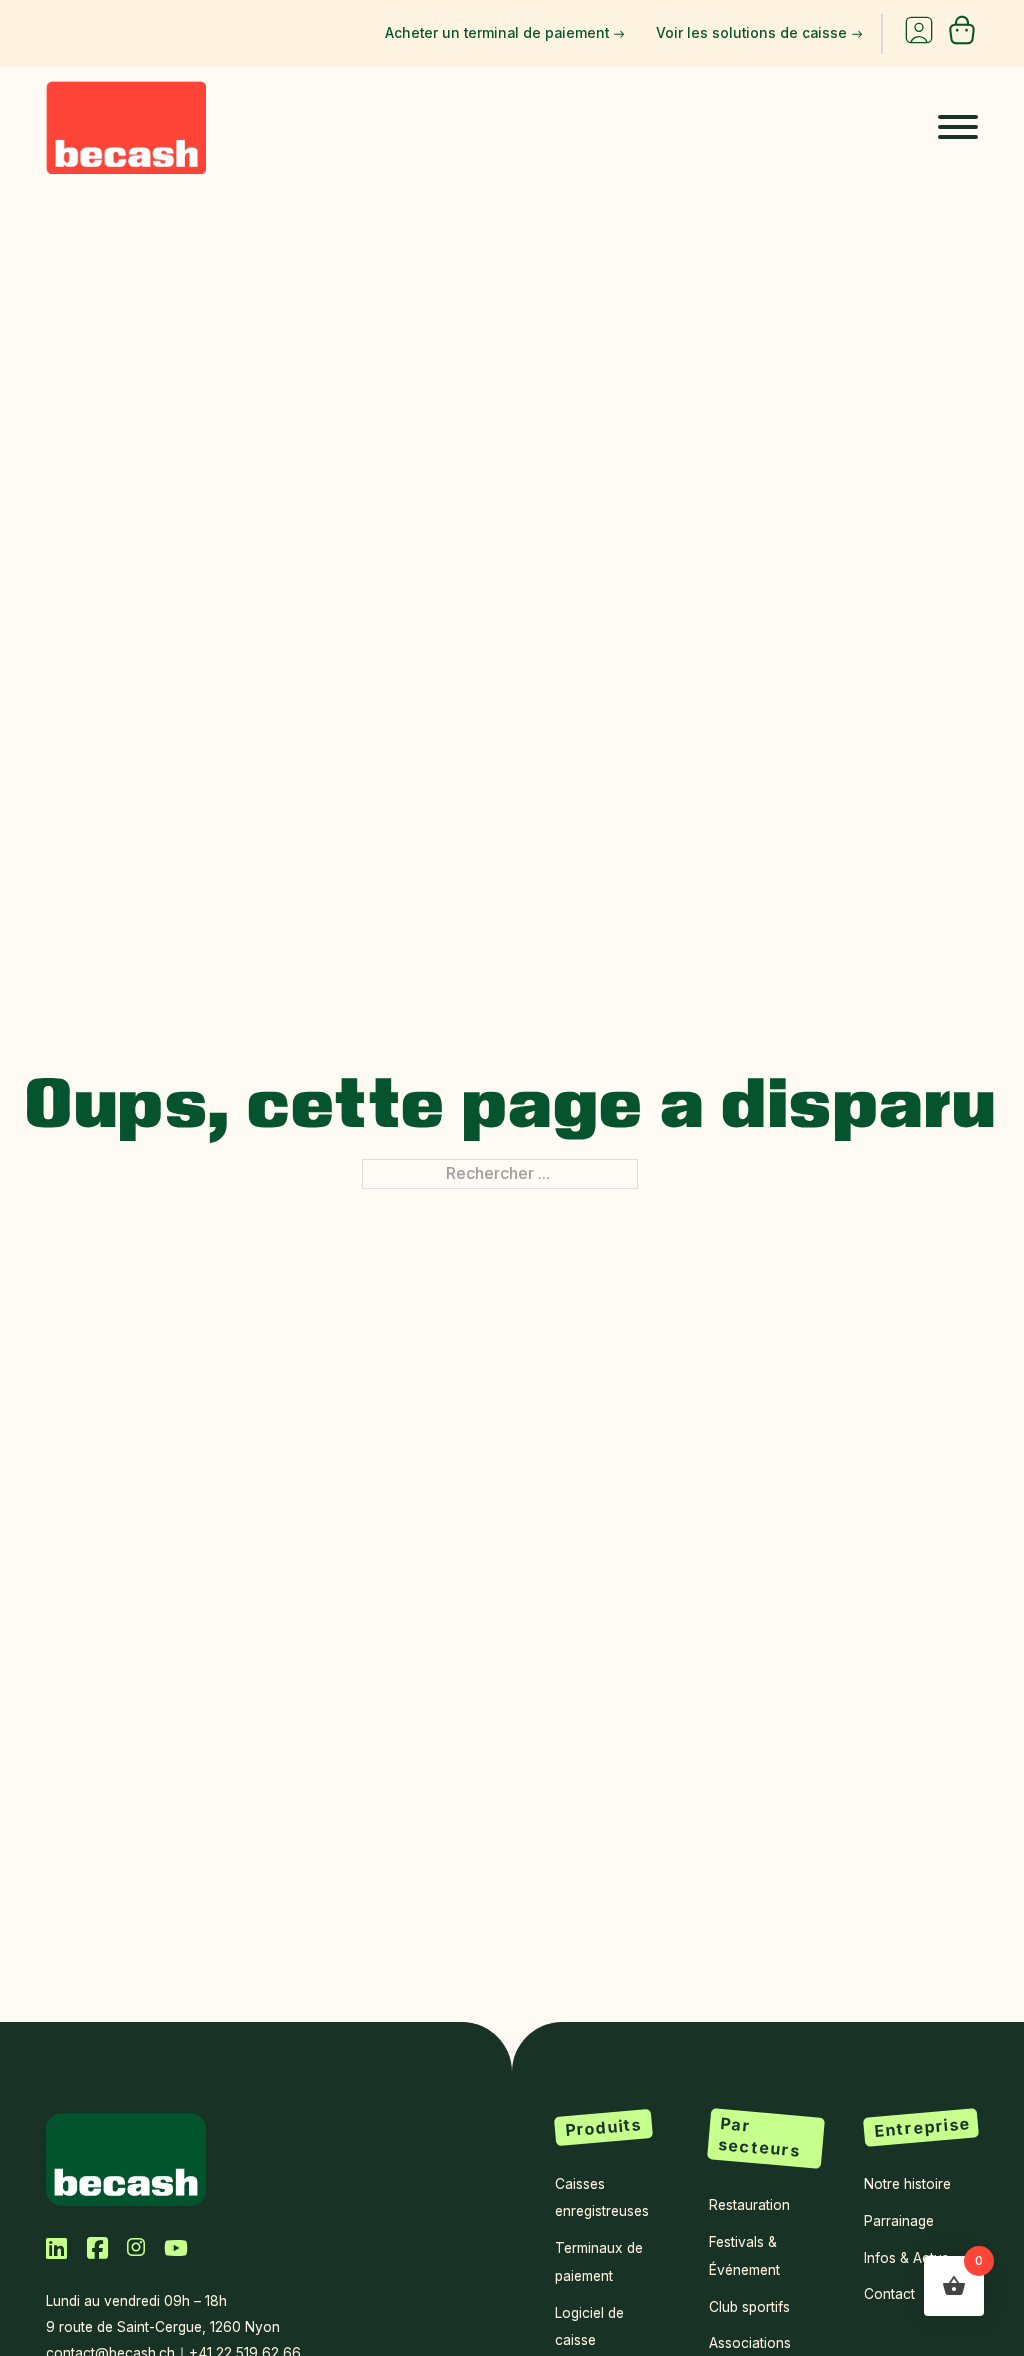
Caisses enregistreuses (602, 2197)
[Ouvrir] (958, 127)
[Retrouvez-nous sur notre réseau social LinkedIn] (56, 2247)
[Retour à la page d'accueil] (126, 2158)
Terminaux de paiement (599, 2261)
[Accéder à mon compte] (919, 34)
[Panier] (962, 40)
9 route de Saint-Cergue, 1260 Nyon (163, 2327)
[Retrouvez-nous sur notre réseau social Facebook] (97, 2247)
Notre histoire (907, 2184)
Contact (889, 2294)
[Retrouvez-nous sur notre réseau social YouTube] (176, 2248)
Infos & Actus (906, 2258)
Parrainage (899, 2221)
